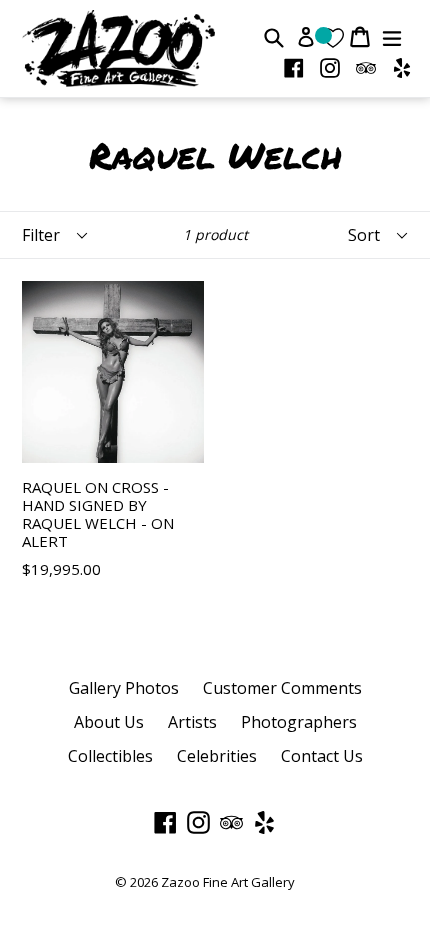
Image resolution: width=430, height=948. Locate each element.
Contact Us (322, 756)
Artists (192, 722)
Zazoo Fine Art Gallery (228, 882)
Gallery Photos (124, 688)
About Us (109, 722)
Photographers (299, 722)
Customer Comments (282, 688)
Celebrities (217, 756)
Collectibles (110, 756)
